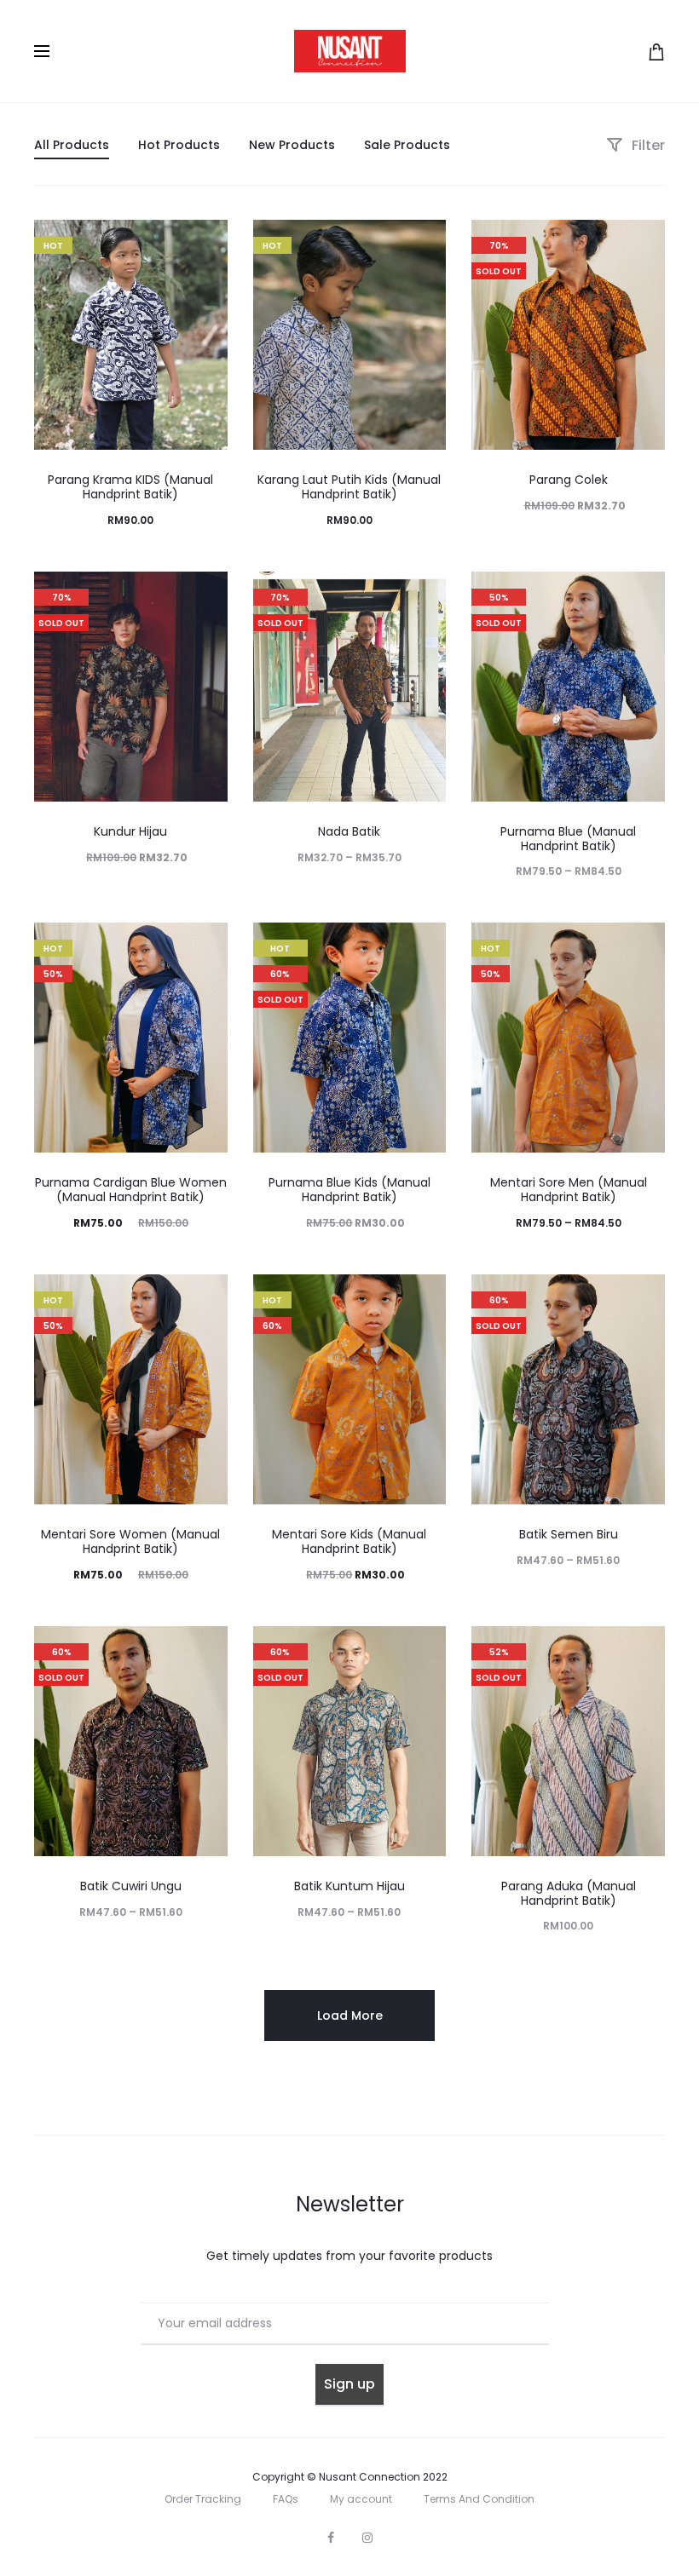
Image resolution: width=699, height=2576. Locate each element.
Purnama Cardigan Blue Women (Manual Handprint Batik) (131, 1190)
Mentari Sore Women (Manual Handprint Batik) (130, 1541)
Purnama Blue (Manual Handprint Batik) (568, 839)
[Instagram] (367, 2538)
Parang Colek (569, 480)
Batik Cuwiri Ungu (131, 1886)
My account (361, 2499)
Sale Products (407, 145)
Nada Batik (349, 831)
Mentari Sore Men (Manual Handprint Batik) (569, 1190)
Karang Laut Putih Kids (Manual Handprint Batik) (349, 487)
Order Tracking (203, 2499)
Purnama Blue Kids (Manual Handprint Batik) (349, 1190)
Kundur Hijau (130, 831)
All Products (72, 145)
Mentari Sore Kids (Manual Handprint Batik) (349, 1541)
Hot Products (179, 145)
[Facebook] (331, 2538)
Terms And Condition (479, 2499)
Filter (647, 145)
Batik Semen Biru (569, 1534)
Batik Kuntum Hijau (349, 1886)
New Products (292, 145)
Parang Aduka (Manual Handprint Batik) (569, 1893)
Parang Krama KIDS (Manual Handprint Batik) (130, 487)
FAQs (286, 2499)
